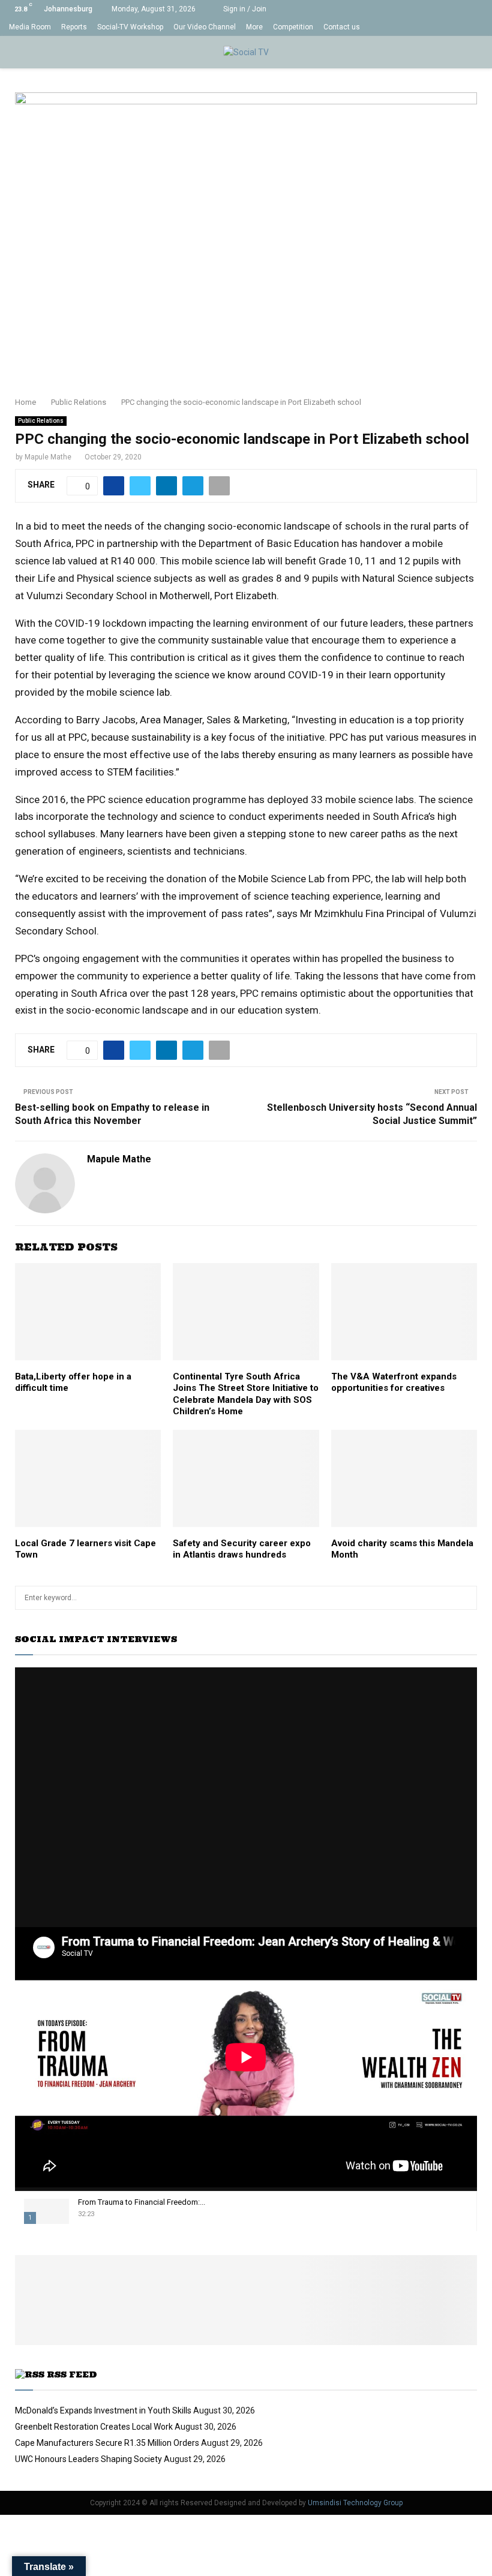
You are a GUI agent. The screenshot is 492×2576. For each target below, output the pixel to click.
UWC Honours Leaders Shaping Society (88, 2459)
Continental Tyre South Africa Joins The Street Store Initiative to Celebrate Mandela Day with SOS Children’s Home (246, 1394)
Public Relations (41, 421)
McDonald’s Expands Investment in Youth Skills (103, 2410)
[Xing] (480, 27)
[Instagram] (417, 27)
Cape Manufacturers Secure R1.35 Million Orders (107, 2443)
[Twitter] (404, 27)
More (254, 27)
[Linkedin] (429, 27)
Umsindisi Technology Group (355, 2503)
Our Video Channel (205, 27)
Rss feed (72, 2374)
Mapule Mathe (48, 457)
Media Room (30, 27)
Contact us (342, 27)
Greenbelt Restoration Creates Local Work (94, 2427)
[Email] (454, 27)
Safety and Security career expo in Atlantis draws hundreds (242, 1549)
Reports (74, 27)
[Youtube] (442, 27)
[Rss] (467, 27)
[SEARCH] (465, 1598)
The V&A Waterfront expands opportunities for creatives (394, 1382)
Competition (293, 27)
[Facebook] (391, 27)
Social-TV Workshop (130, 27)
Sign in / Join (244, 9)
